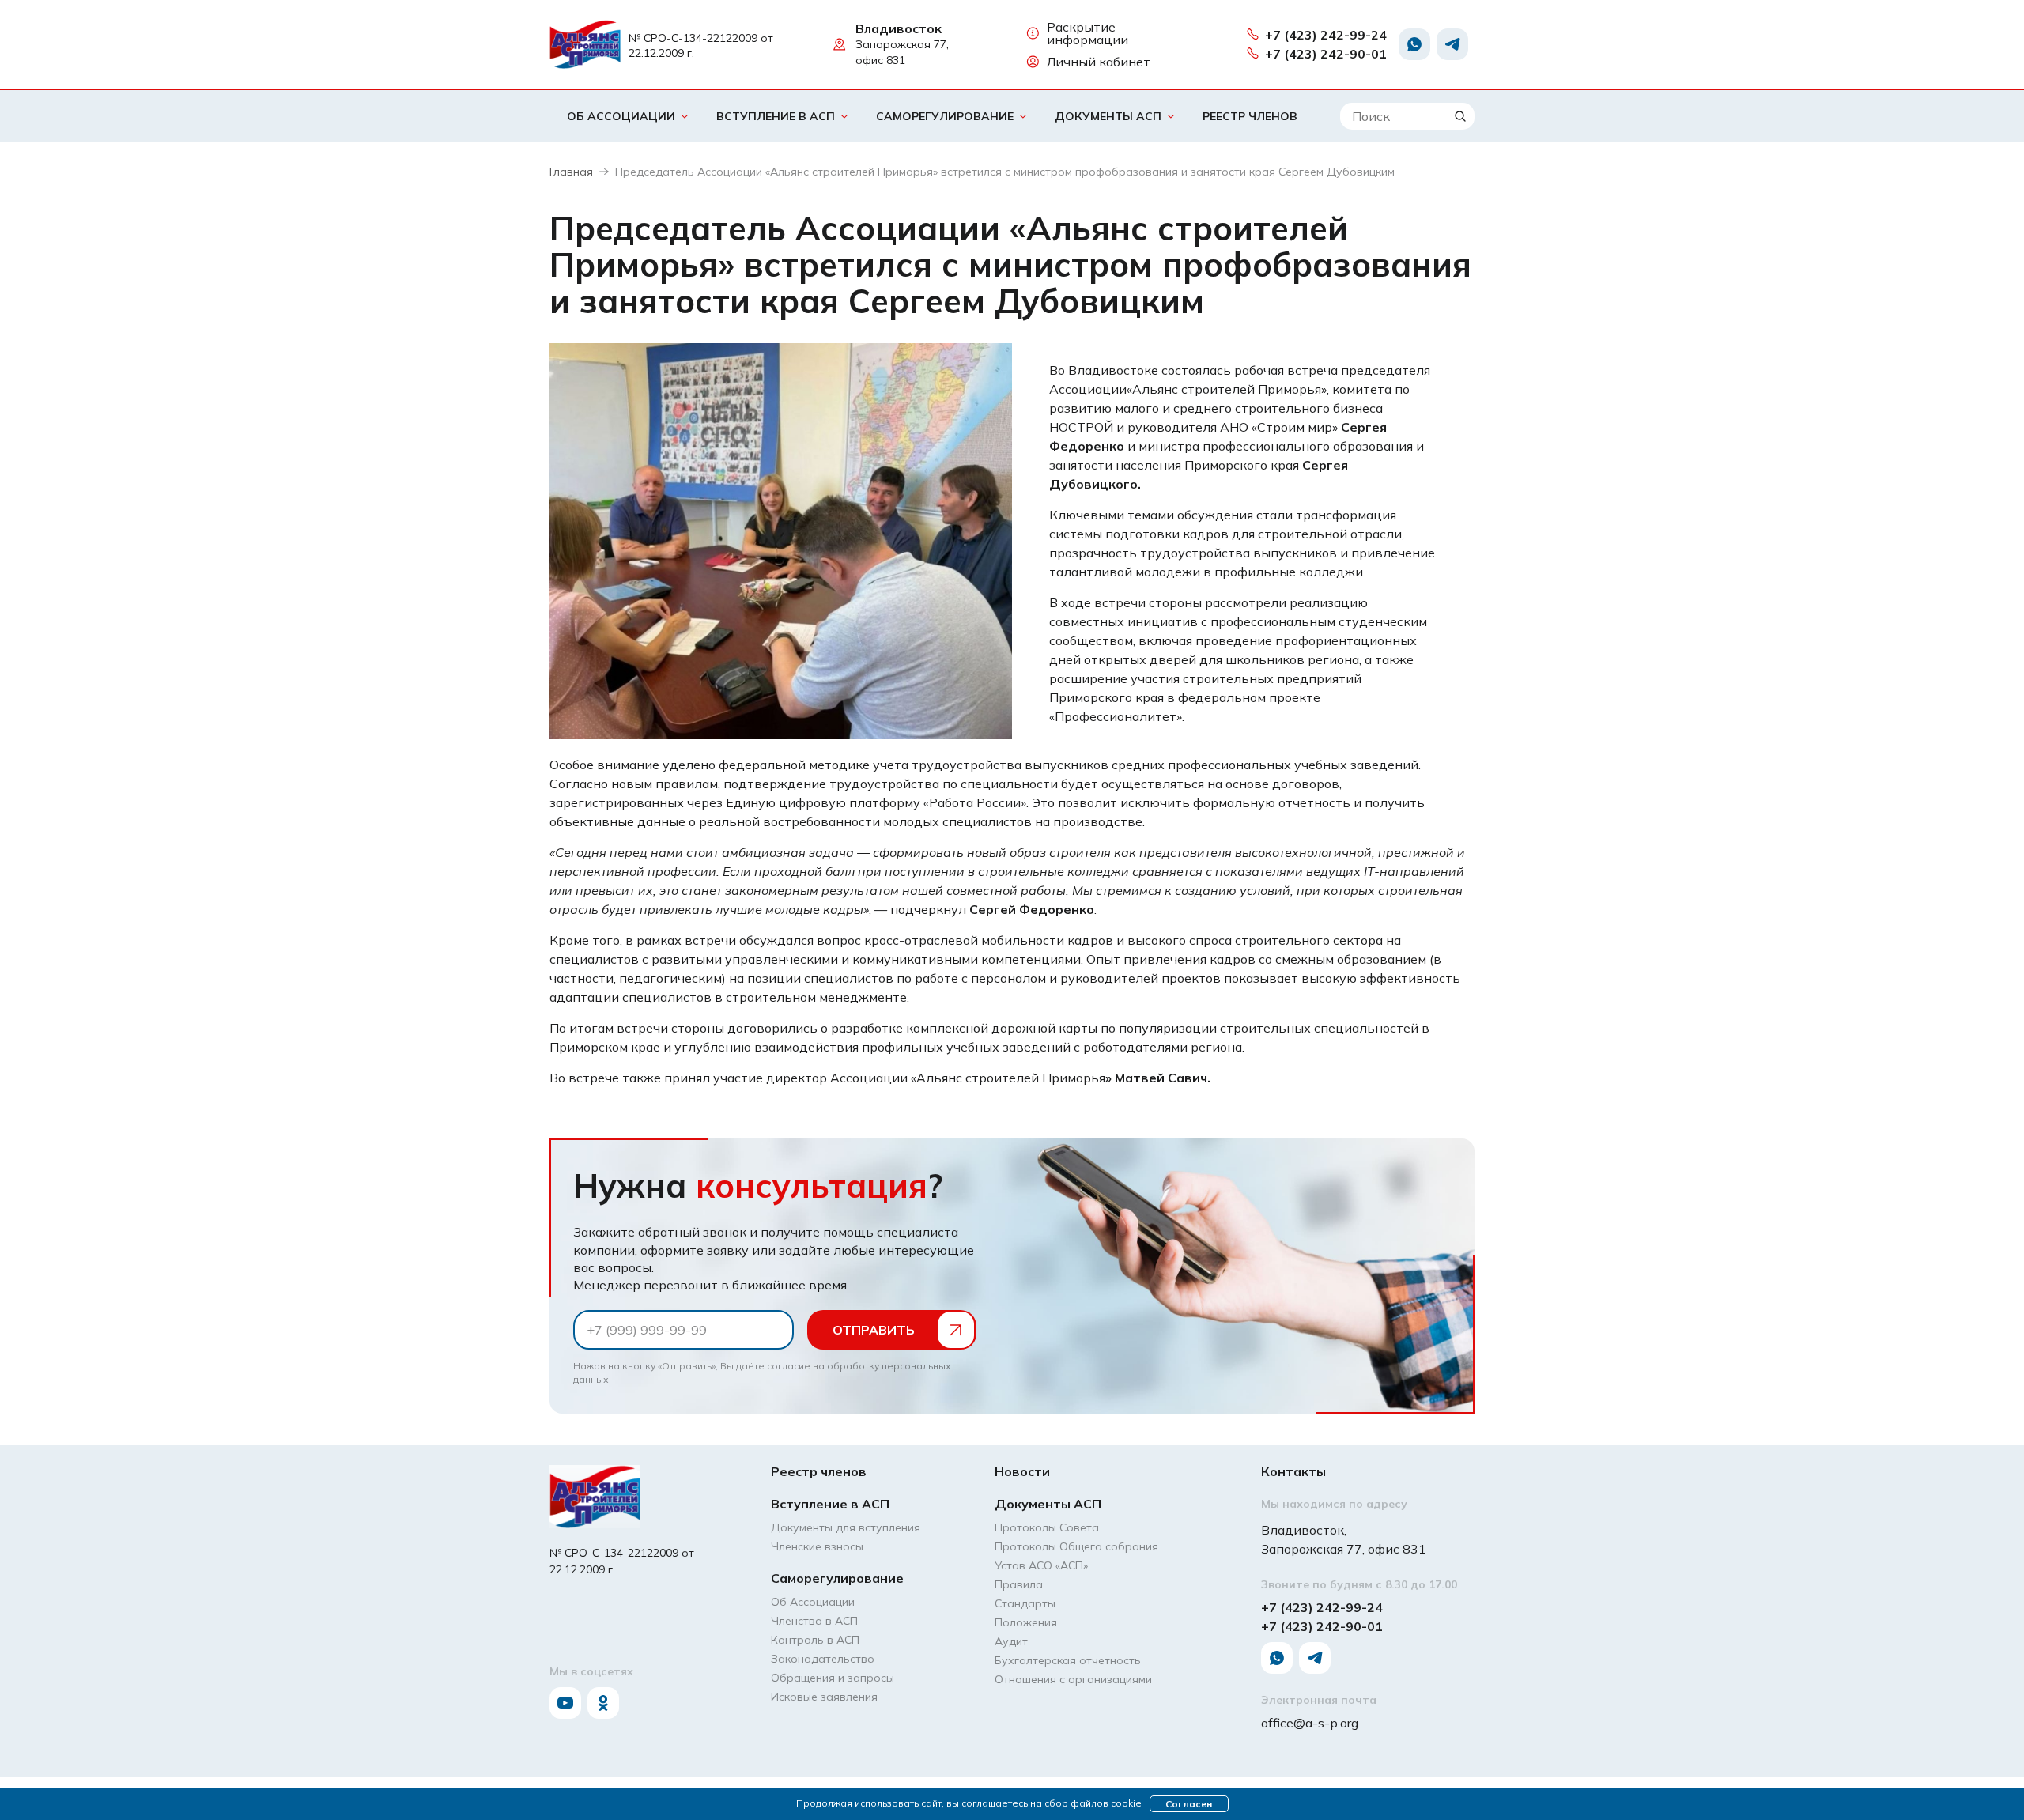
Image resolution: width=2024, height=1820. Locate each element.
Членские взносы (817, 1546)
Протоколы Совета (1047, 1527)
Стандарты (1025, 1603)
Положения (1026, 1622)
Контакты (1293, 1471)
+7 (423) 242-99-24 (1326, 35)
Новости (1022, 1471)
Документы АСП (1108, 116)
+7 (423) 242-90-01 (1326, 54)
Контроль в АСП (815, 1640)
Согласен (1189, 1804)
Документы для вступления (846, 1527)
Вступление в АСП (776, 116)
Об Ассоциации (621, 116)
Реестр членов (1250, 116)
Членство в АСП (814, 1621)
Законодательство (823, 1659)
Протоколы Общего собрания (1076, 1546)
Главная (571, 172)
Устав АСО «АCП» (1041, 1565)
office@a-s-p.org (1310, 1723)
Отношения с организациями (1073, 1679)
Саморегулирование (945, 116)
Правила (1019, 1584)
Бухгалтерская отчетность (1068, 1660)
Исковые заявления (824, 1697)
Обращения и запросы (833, 1678)
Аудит (1011, 1641)
